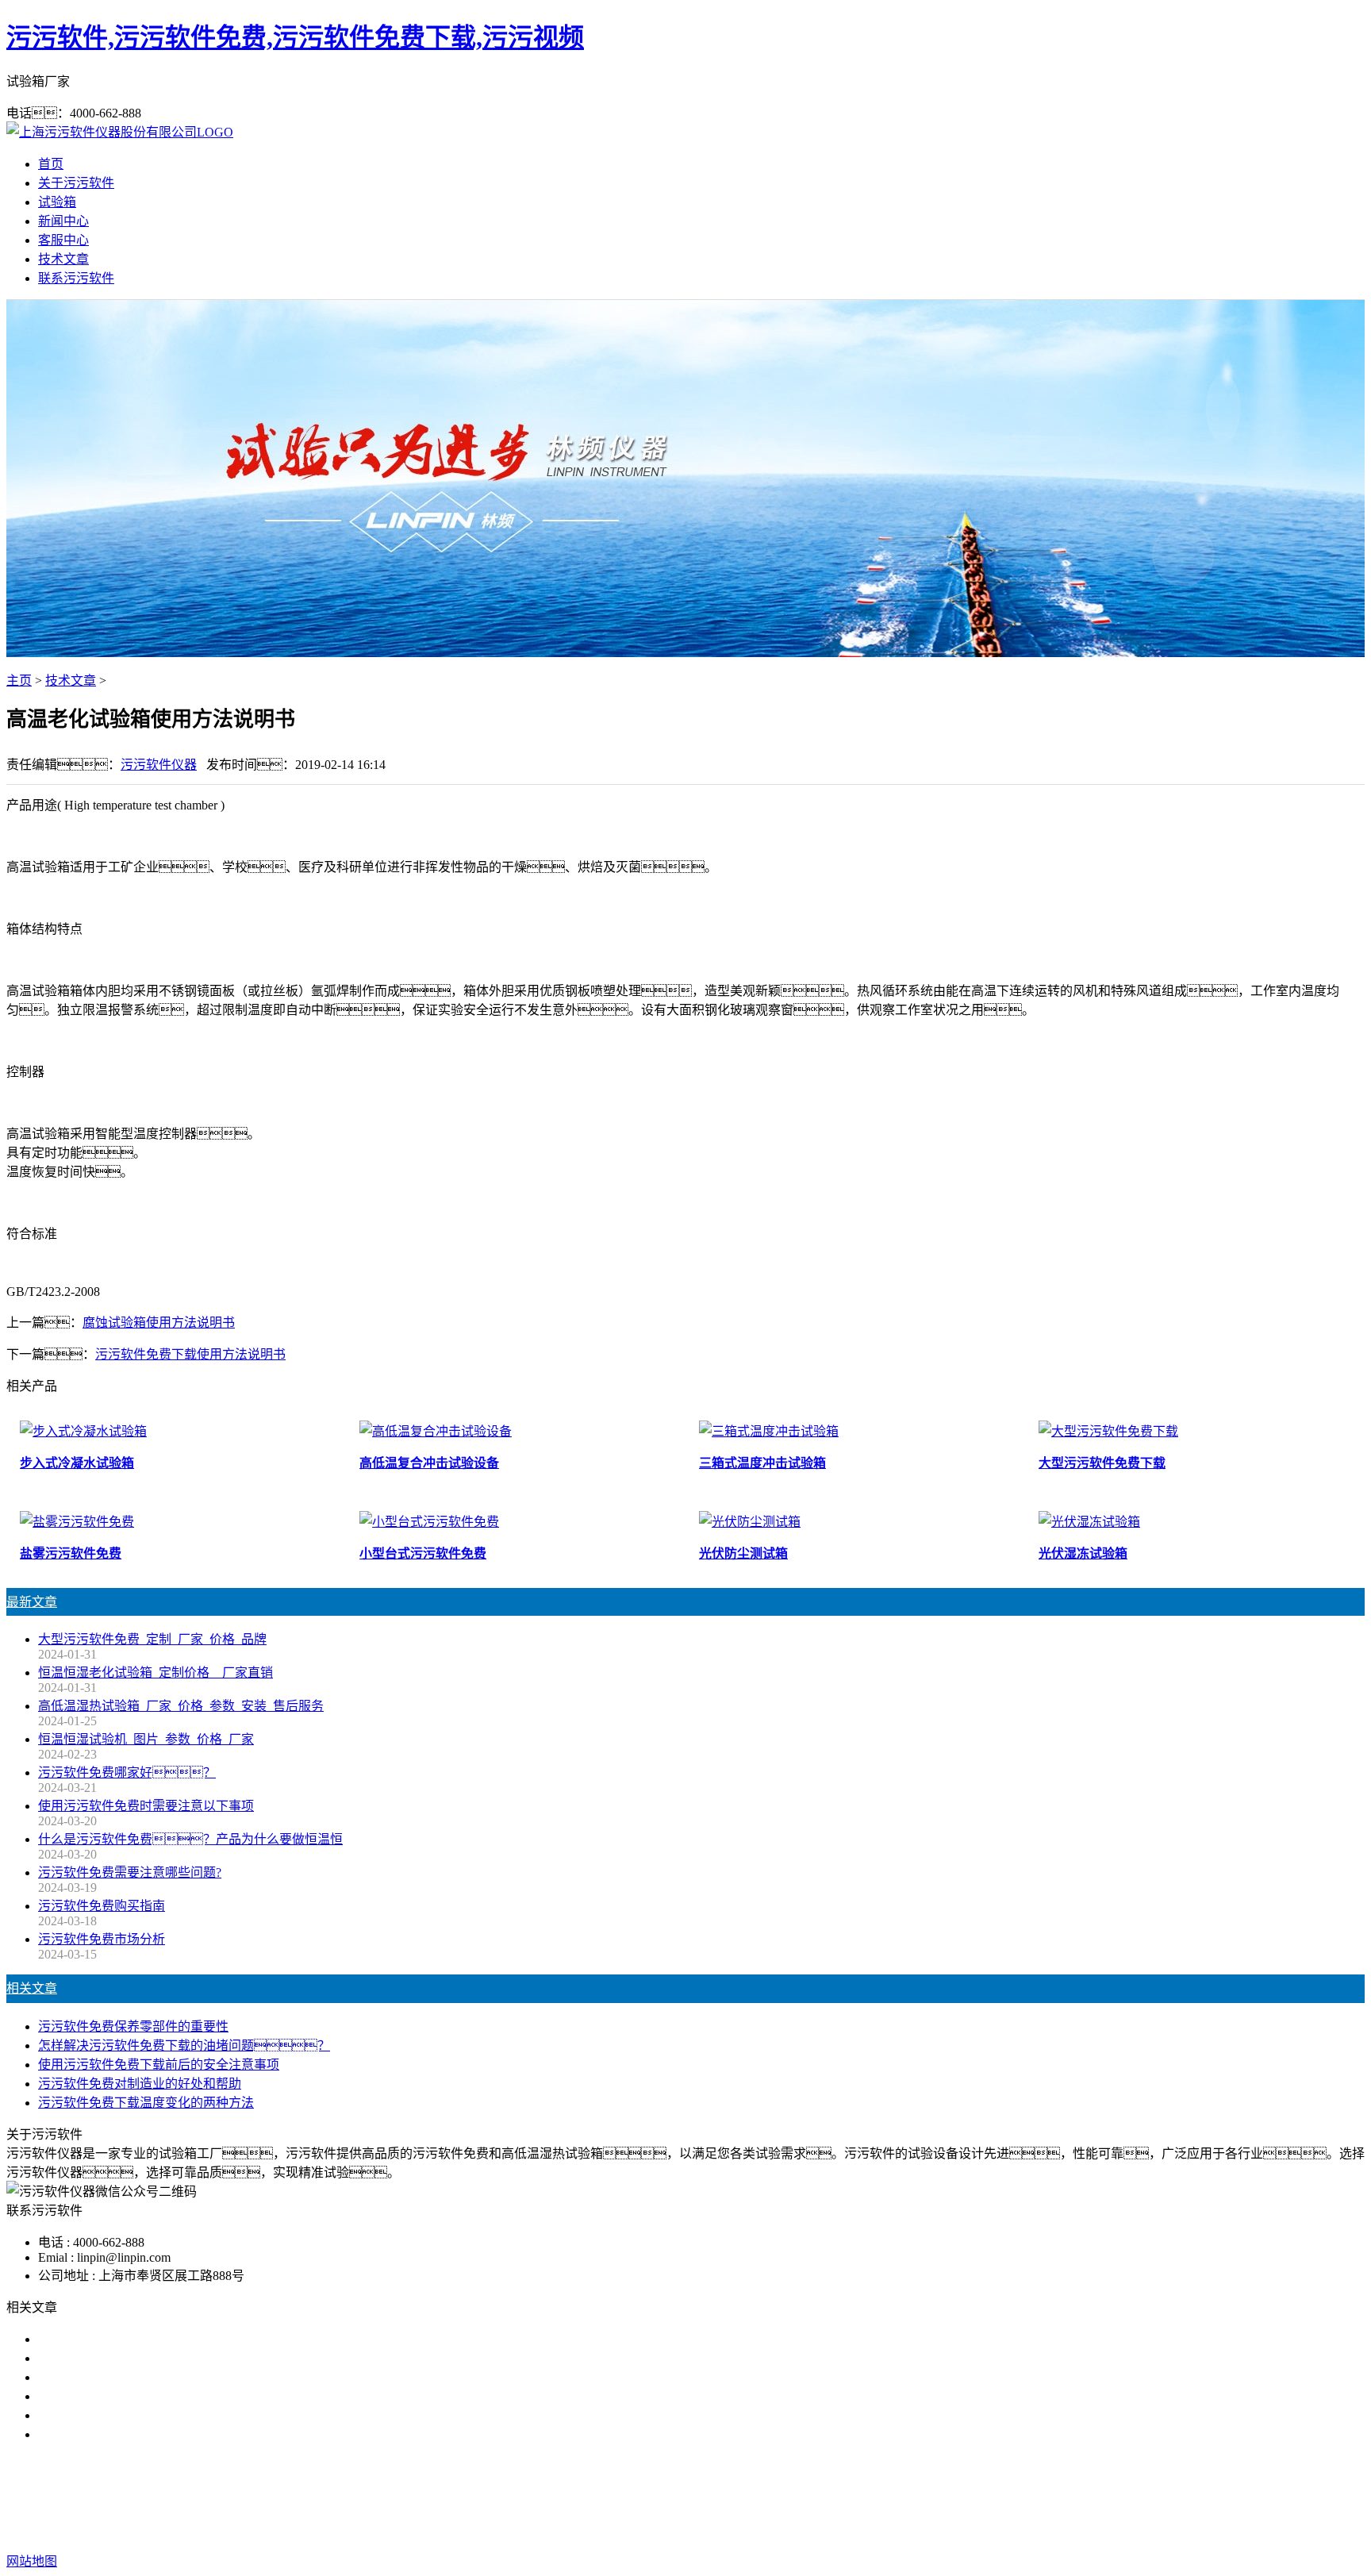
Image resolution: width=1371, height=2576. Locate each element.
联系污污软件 (76, 278)
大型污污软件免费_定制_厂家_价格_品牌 (152, 1639)
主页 (19, 681)
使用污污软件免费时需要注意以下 (133, 2377)
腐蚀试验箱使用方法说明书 (159, 1323)
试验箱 (57, 202)
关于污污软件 (76, 183)
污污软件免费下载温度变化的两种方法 (146, 2103)
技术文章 (63, 259)
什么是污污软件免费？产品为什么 (146, 2358)
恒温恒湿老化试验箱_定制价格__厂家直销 (156, 1672)
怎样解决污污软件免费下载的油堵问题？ (184, 2045)
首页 (51, 164)
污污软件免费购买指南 (102, 1906)
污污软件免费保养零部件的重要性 (133, 2026)
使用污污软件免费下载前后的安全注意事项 (159, 2065)
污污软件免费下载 (679, 2498)
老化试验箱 (773, 2498)
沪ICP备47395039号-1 (939, 2530)
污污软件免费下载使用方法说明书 (190, 1354)
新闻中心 (63, 221)
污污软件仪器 (159, 765)
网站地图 (750, 2530)
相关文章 (32, 1988)
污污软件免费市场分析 (102, 1939)
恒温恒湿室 (847, 2498)
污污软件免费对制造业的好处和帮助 (140, 2084)
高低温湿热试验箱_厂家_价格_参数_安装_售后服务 (181, 1706)
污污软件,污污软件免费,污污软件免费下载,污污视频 (295, 37)
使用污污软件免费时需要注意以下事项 (146, 1806)
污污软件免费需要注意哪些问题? (130, 1872)
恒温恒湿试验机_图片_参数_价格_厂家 (146, 1739)
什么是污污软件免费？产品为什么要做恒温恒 (190, 1839)
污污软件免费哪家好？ (127, 1772)
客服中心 (63, 240)
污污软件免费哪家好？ (133, 2339)
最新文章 (32, 1602)
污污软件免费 (579, 2498)
